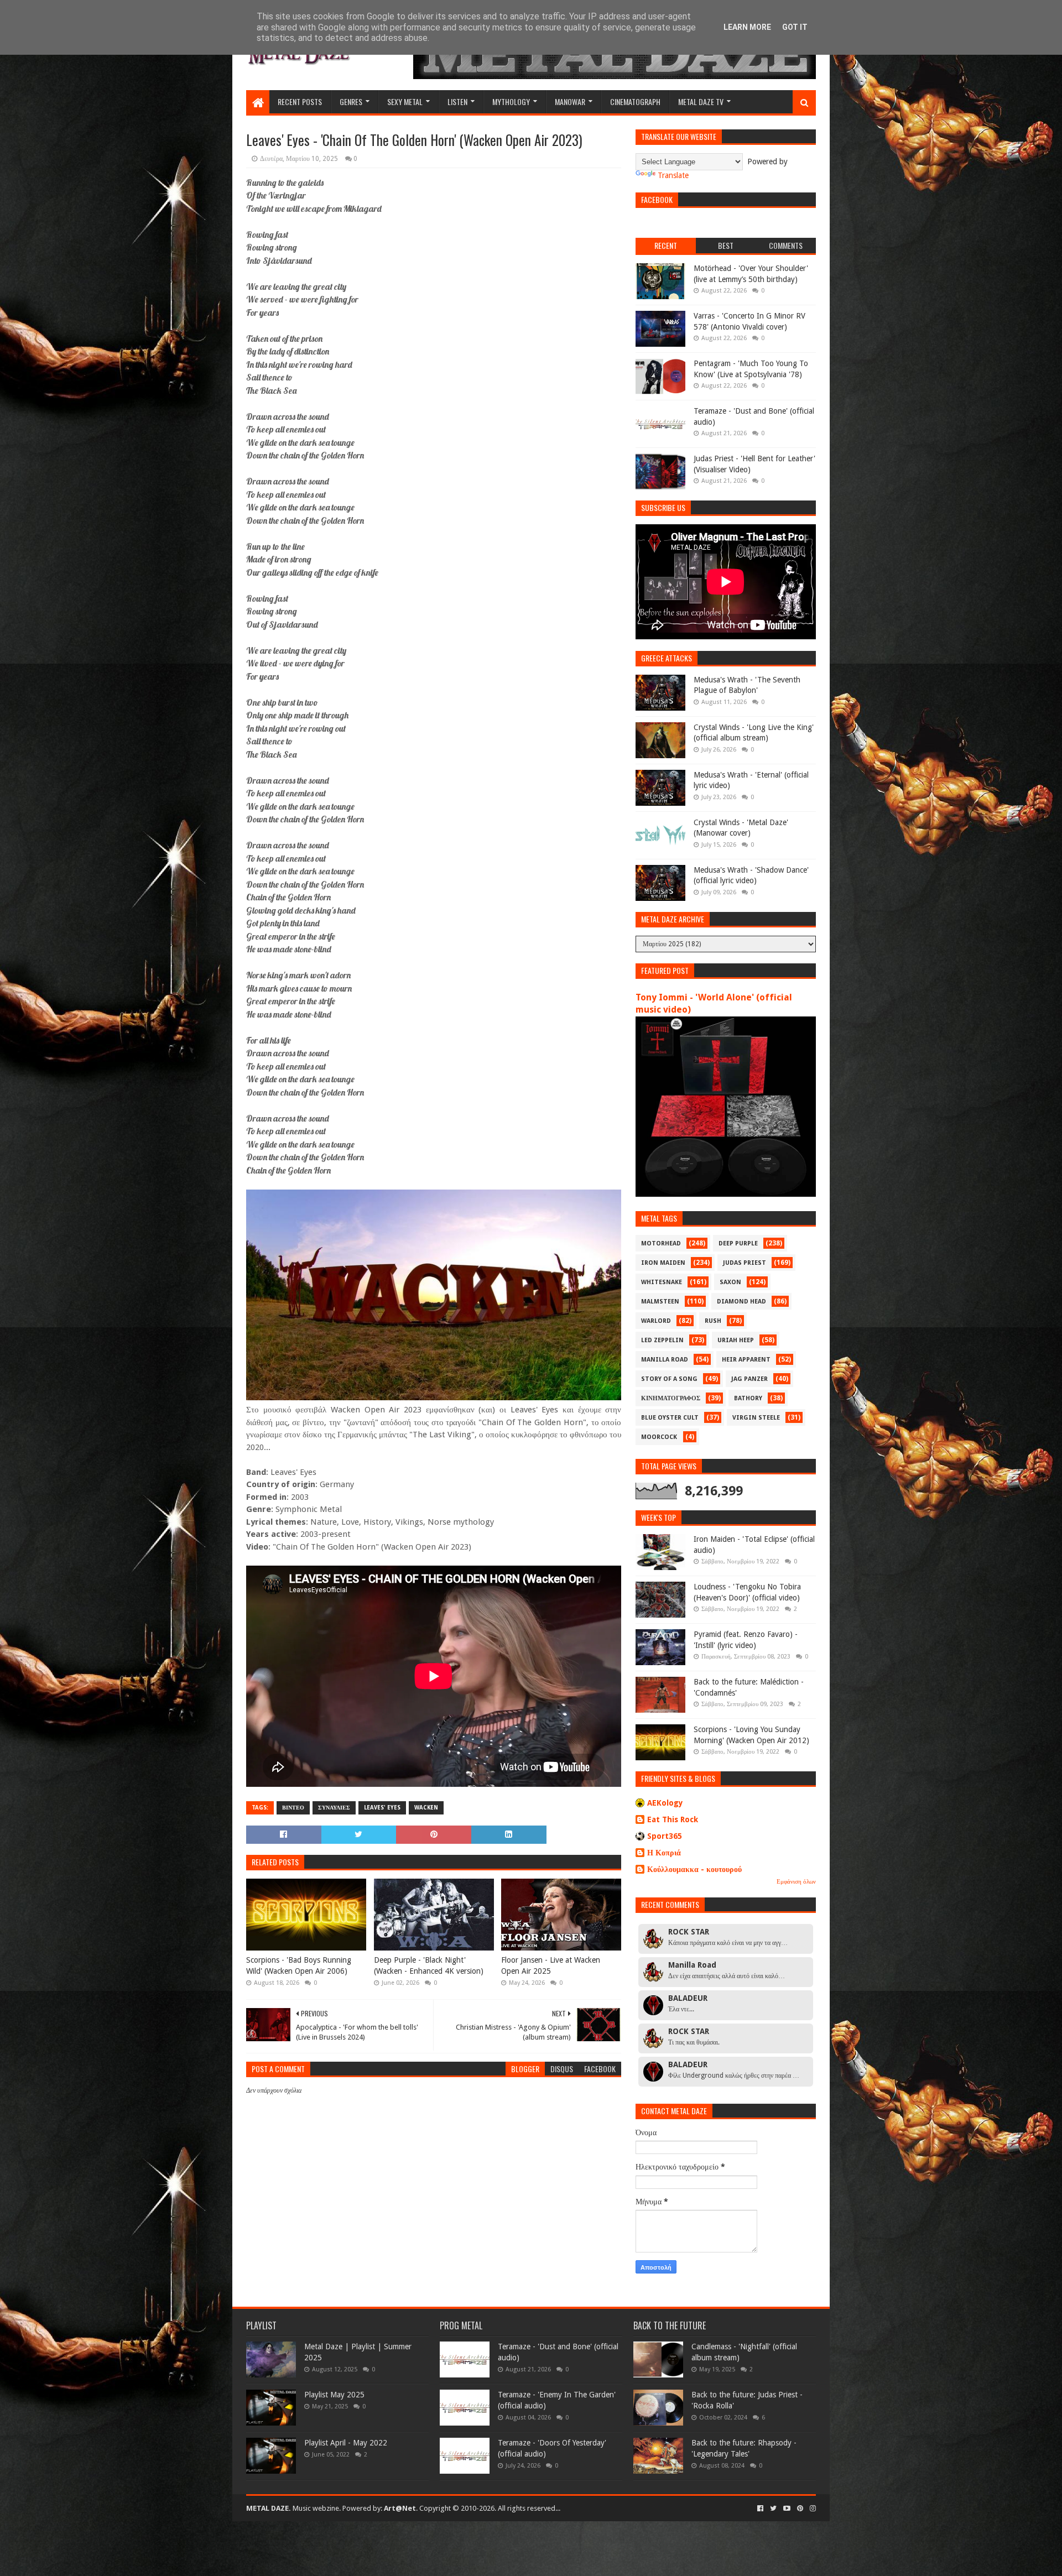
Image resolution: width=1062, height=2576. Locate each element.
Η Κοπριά (664, 1853)
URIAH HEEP (736, 1340)
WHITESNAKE (662, 1282)
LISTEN (457, 101)
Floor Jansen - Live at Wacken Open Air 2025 (551, 1965)
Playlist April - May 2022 (346, 2443)
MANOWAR (570, 101)
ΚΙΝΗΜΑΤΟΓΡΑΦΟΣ (671, 1398)
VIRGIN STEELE (756, 1418)
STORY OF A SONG (669, 1379)
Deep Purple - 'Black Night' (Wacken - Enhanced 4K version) (429, 1965)
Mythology (511, 101)
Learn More (747, 27)
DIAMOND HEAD (741, 1302)
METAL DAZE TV (701, 101)
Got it (795, 27)
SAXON (730, 1282)
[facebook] (760, 2509)
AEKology (665, 1803)
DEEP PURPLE (738, 1243)
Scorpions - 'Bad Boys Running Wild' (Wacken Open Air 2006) (299, 1965)
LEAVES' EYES (382, 1808)
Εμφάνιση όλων (796, 1882)
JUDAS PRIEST (745, 1263)
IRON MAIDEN (663, 1263)
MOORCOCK (659, 1437)
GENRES (351, 101)
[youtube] (787, 2509)
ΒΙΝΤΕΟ (293, 1808)
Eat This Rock (673, 1819)
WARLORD (656, 1321)
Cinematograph (635, 101)
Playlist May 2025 (334, 2395)
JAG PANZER (749, 1379)
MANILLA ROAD (665, 1360)
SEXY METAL (405, 101)
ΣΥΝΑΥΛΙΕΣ (334, 1808)
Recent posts (300, 101)
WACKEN (426, 1808)
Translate (673, 175)
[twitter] (773, 2509)
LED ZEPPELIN (662, 1340)
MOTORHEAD (661, 1243)
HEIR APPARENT (746, 1360)
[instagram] (812, 2509)
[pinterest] (800, 2509)
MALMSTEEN (660, 1302)
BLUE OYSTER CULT (670, 1418)
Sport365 (665, 1836)
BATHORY (748, 1398)
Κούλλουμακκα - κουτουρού (694, 1869)
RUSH (713, 1321)
